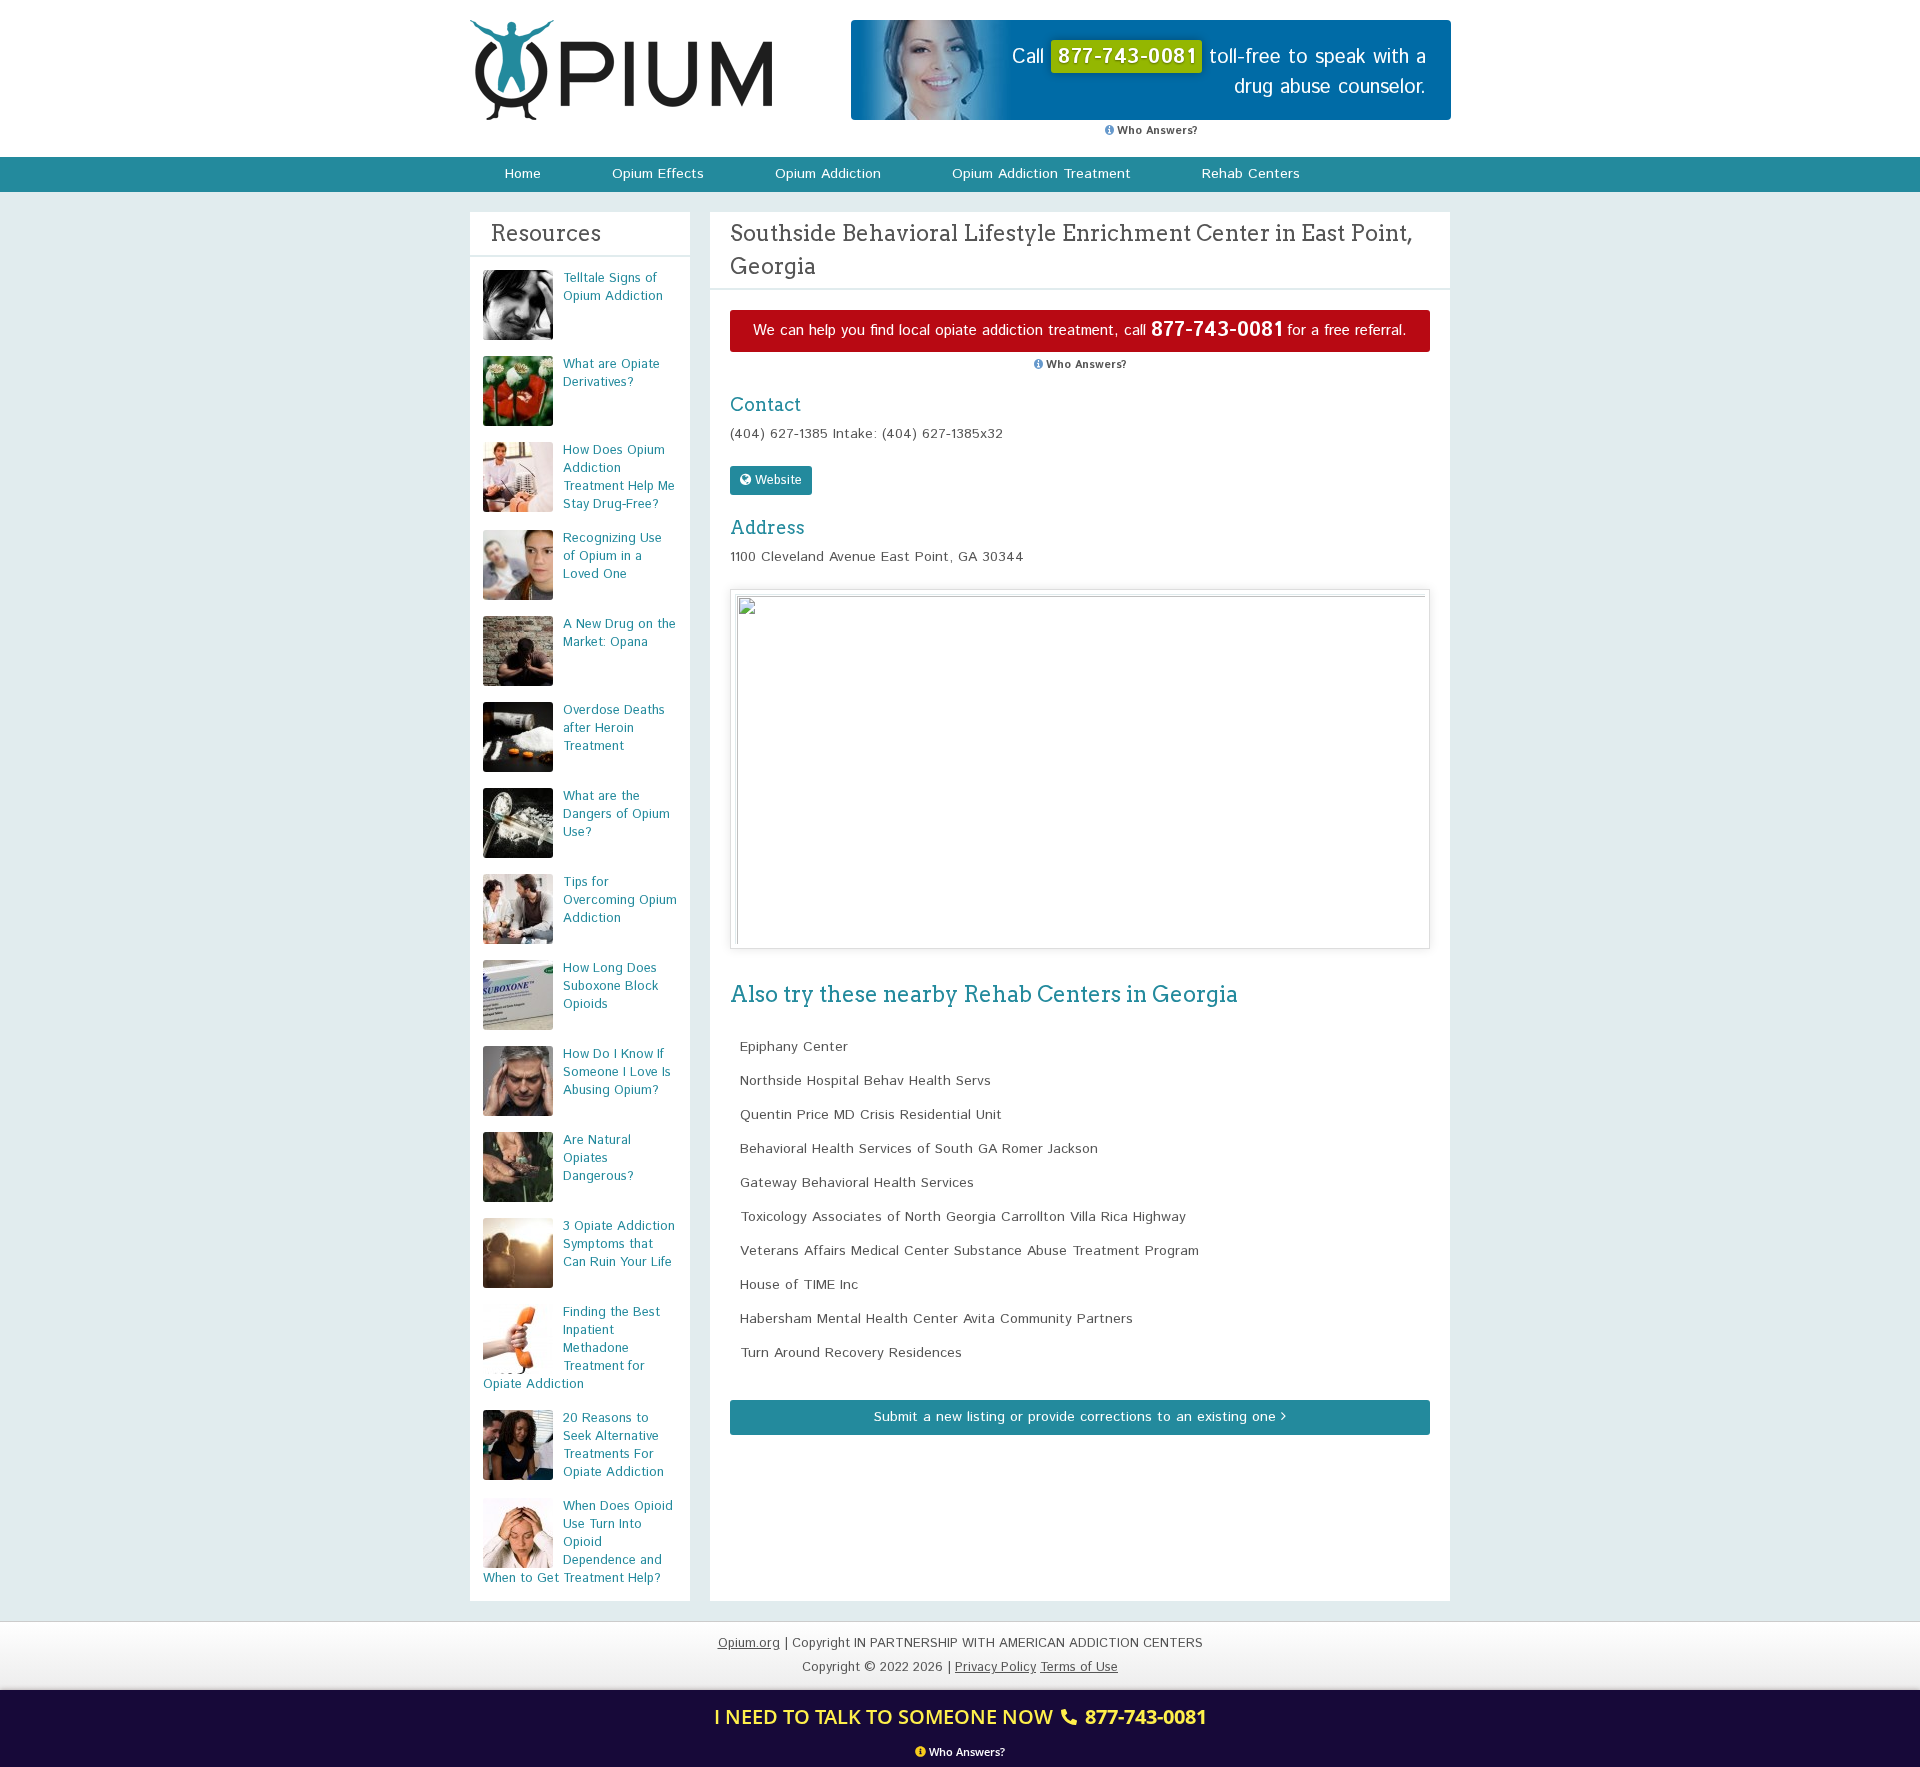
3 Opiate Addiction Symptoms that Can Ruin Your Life (619, 1244)
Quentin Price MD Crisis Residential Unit (871, 1115)
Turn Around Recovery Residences (851, 1353)
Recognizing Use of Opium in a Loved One (612, 556)
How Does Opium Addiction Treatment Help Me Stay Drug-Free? (619, 477)
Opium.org (621, 70)
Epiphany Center (794, 1047)
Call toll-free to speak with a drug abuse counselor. (1219, 72)
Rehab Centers (1251, 174)
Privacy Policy (995, 1667)
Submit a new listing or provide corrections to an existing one (1077, 1417)
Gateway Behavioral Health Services (857, 1183)
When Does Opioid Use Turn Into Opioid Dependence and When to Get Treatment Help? (578, 1542)
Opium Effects (658, 174)
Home (523, 174)
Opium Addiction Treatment (1041, 174)
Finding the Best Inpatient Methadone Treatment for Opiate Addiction (571, 1348)
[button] (1080, 750)
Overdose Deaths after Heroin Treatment (614, 728)
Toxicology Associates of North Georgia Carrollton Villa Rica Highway (963, 1217)
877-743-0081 (1216, 330)
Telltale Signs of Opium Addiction (613, 287)
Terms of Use (1079, 1667)
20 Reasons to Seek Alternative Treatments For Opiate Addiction (613, 1445)
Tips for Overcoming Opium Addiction (620, 900)
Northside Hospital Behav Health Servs (865, 1081)
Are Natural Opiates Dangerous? (598, 1158)
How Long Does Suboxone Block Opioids (610, 986)
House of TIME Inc (799, 1285)
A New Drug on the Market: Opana (619, 633)
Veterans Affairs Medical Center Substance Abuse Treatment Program (969, 1251)
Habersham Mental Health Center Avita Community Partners (936, 1319)
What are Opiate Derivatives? (611, 373)
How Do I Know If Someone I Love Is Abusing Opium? (617, 1072)
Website (776, 480)
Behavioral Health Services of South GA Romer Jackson (919, 1149)
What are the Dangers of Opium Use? (616, 814)
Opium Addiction (828, 174)
